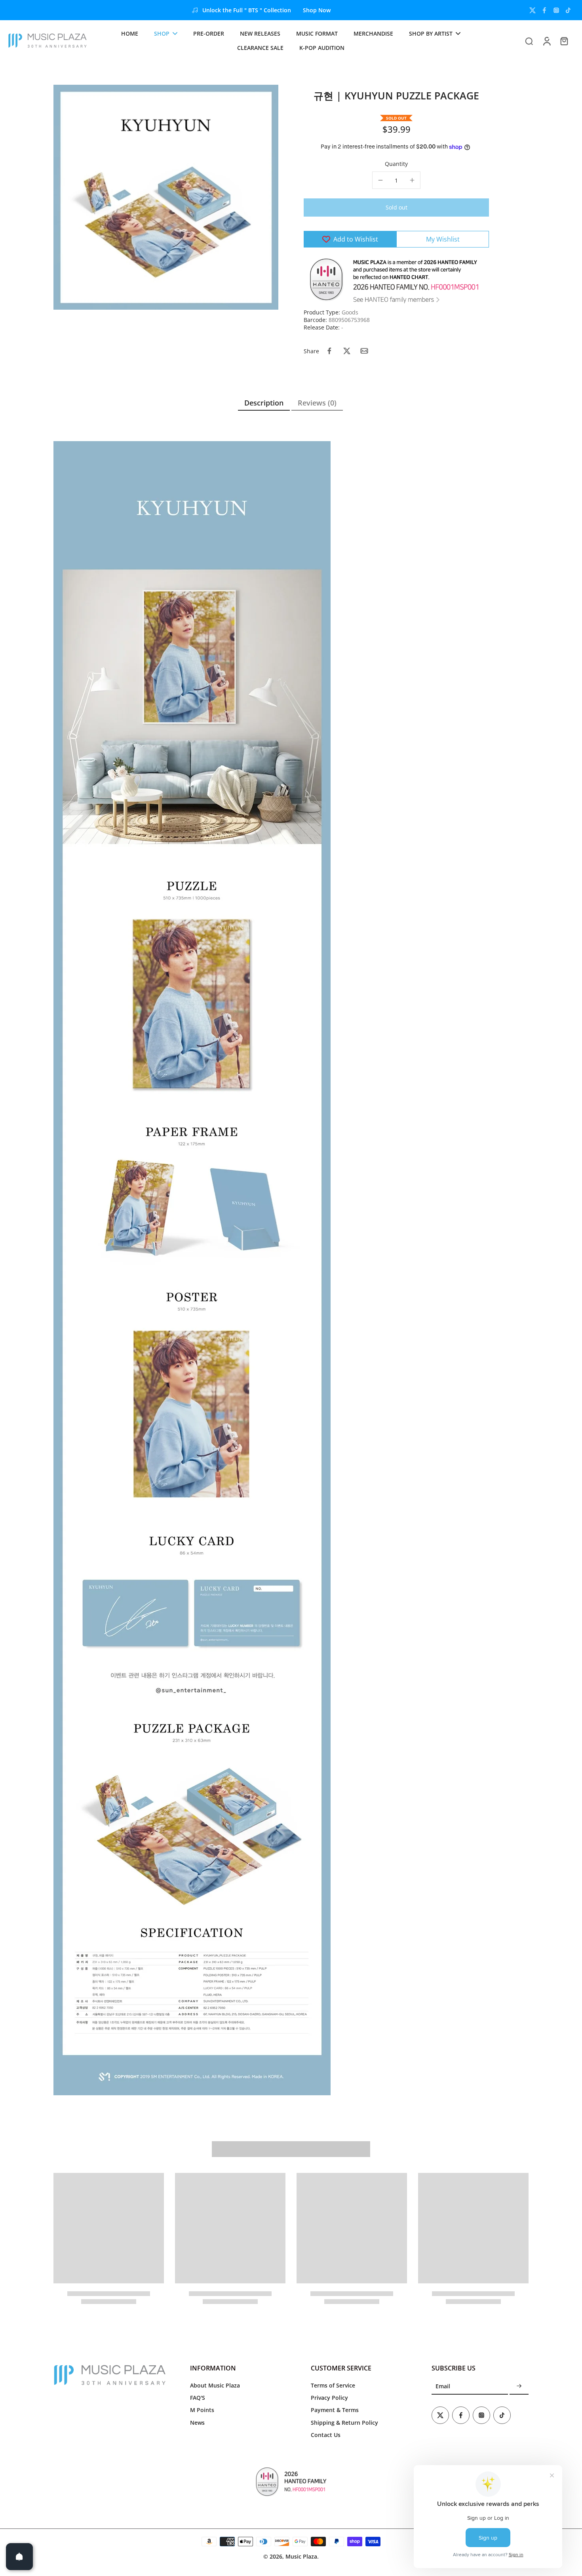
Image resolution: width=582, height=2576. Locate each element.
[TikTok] (568, 10)
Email (443, 2387)
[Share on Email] (364, 351)
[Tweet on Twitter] (347, 351)
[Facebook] (544, 10)
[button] (396, 208)
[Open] (19, 2557)
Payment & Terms (335, 2410)
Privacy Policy (329, 2398)
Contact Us (326, 2435)
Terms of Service (333, 2385)
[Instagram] (556, 10)
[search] (529, 41)
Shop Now (317, 10)
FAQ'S (198, 2398)
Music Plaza (301, 2556)
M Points (202, 2410)
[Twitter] (533, 10)
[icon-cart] (564, 41)
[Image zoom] (166, 197)
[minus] (380, 180)
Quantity (396, 164)
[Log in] (546, 41)
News (197, 2423)
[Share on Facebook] (329, 351)
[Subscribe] (519, 2387)
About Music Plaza (215, 2385)
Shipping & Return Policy (344, 2423)
